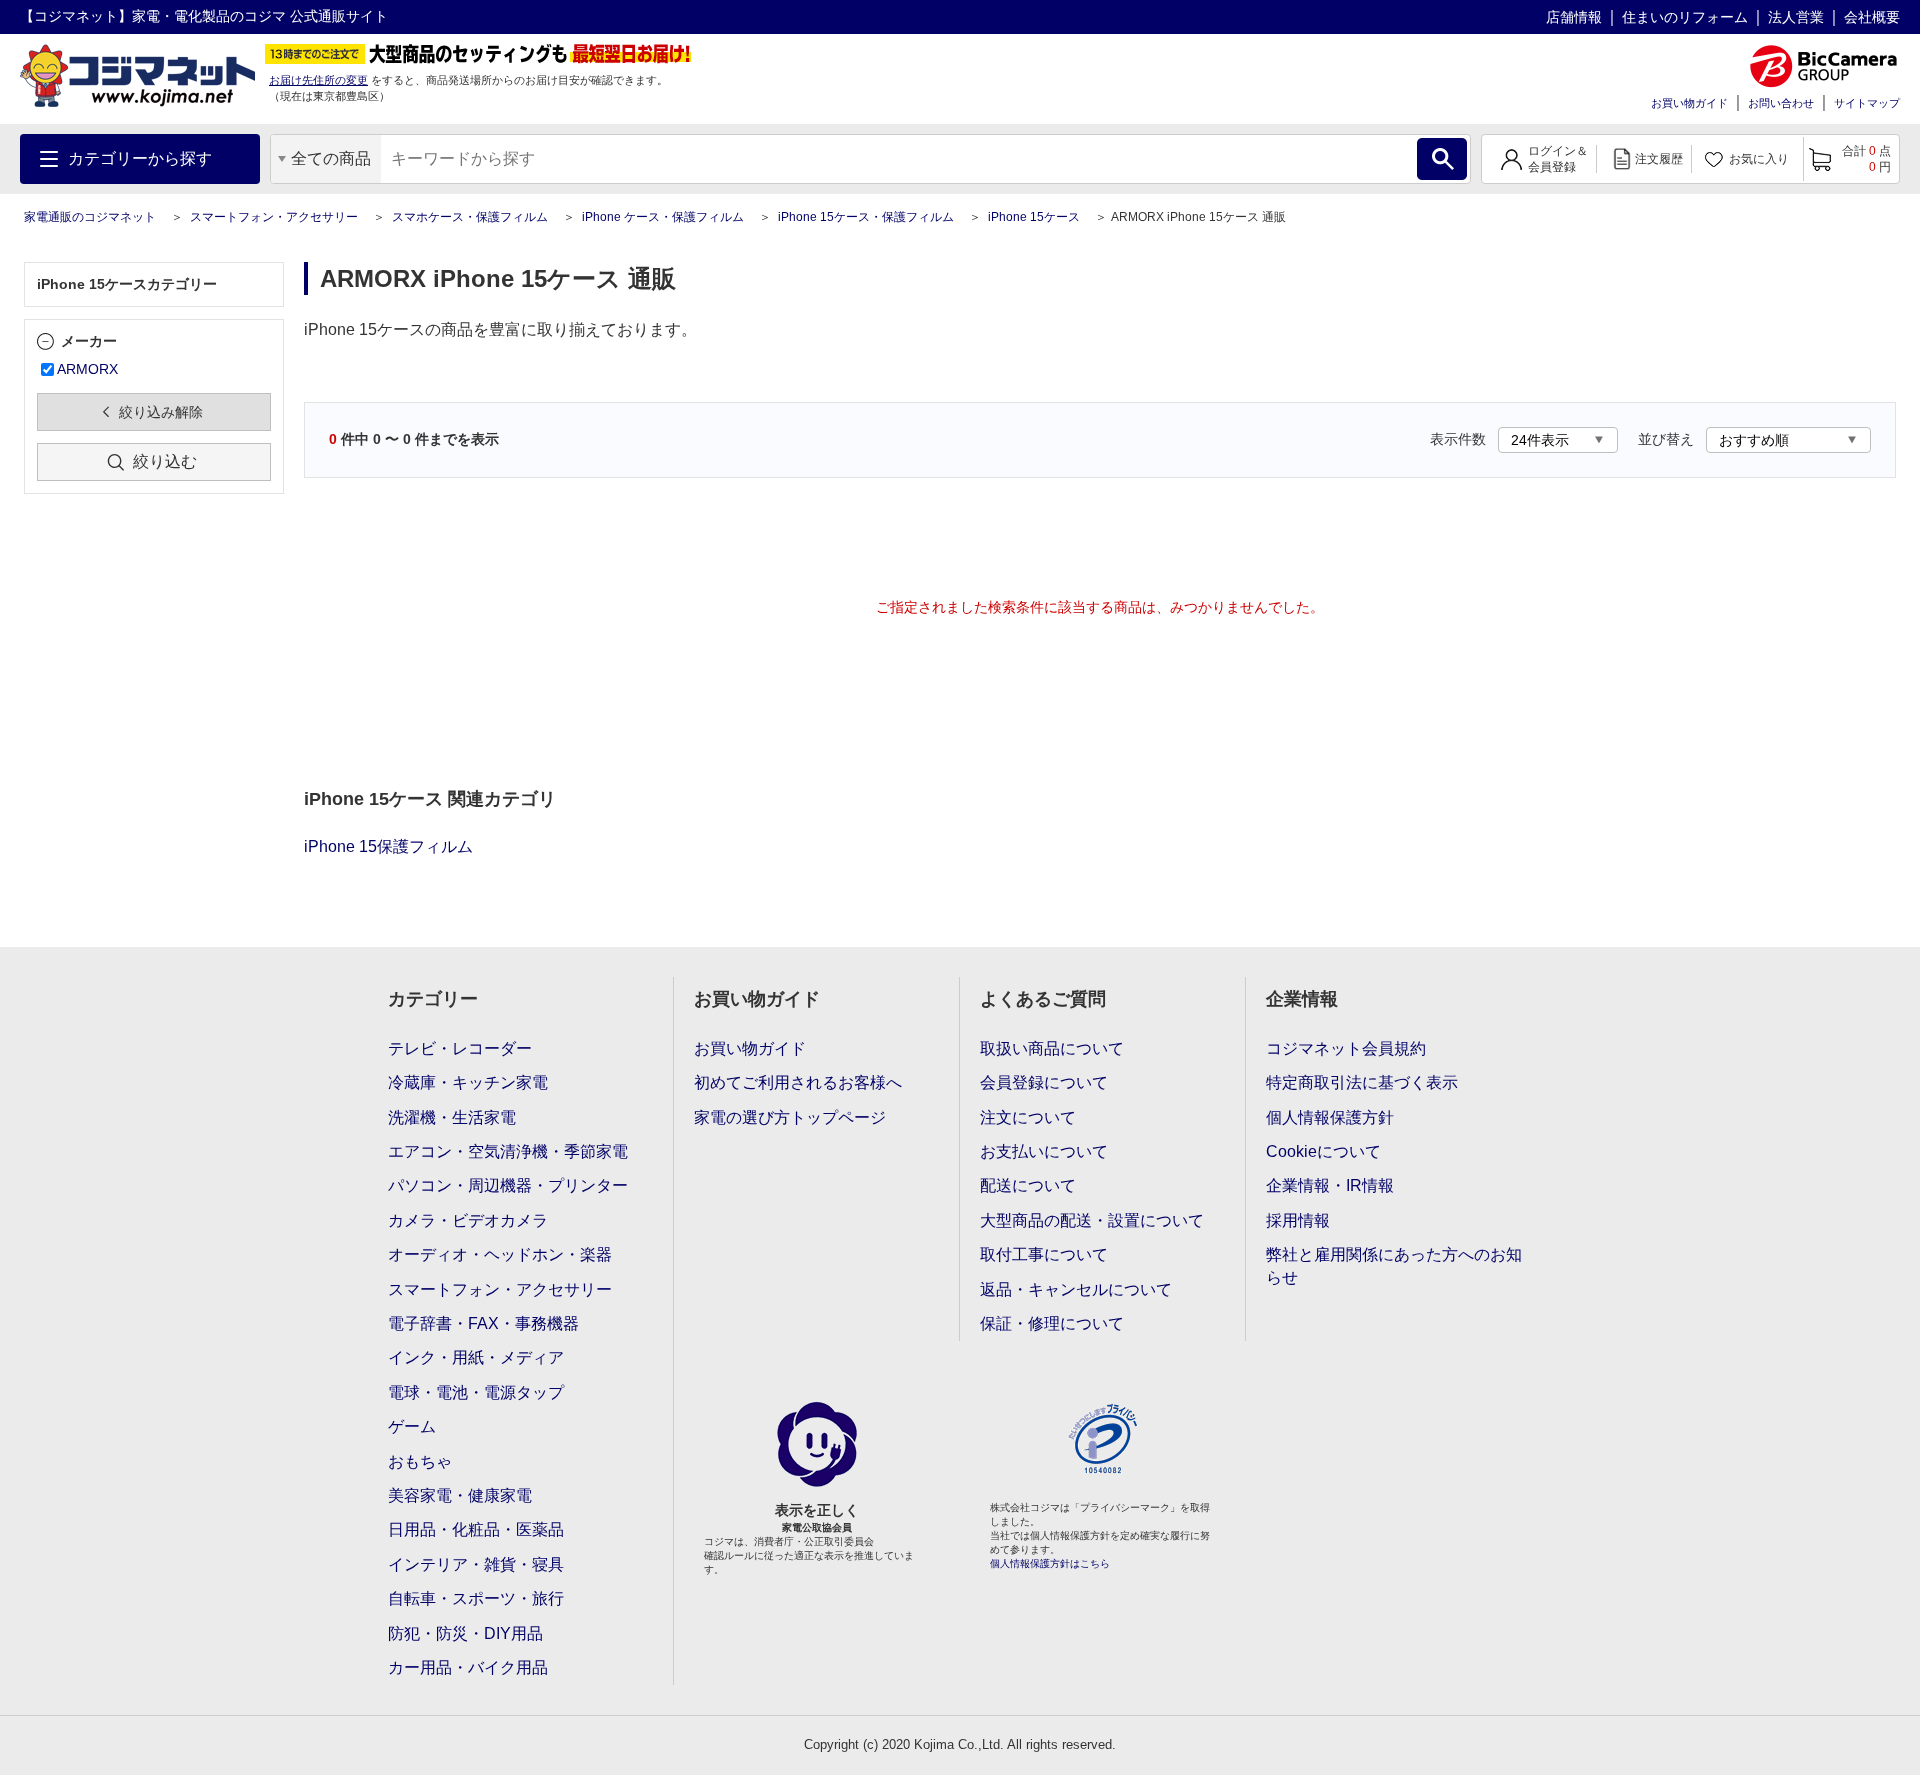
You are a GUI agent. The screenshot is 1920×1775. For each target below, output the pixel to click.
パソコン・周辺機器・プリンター (508, 1185)
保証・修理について (1052, 1323)
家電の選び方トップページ (790, 1117)
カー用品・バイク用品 (468, 1667)
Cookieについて (1323, 1151)
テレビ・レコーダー (460, 1048)
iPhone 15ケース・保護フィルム (866, 217)
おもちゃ (420, 1461)
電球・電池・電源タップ (476, 1392)
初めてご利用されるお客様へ (798, 1082)
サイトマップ (1867, 103)
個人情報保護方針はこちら (1050, 1563)
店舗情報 (1574, 17)
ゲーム (412, 1426)
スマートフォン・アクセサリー (274, 217)
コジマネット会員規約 (1346, 1048)
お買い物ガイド (1689, 103)
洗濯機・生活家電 (452, 1117)
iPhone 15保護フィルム (388, 846)
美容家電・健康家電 (460, 1495)
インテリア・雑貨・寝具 (476, 1564)
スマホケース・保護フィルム (470, 217)
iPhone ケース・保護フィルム (663, 217)
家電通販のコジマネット (90, 217)
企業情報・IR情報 (1330, 1185)
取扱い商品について (1052, 1048)
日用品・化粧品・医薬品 (476, 1529)
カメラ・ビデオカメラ (468, 1220)
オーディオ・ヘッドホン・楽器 (500, 1254)
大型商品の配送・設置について (1092, 1220)
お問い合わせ (1781, 103)
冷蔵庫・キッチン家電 (468, 1082)
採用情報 (1298, 1220)
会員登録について (1044, 1082)
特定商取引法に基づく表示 (1362, 1082)
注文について (1028, 1117)
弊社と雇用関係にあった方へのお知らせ (1394, 1265)
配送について (1028, 1185)
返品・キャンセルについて (1076, 1289)
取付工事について (1044, 1254)
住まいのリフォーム (1685, 17)
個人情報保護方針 (1330, 1117)
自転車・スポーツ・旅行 (476, 1598)
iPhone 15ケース (1034, 217)
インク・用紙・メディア (476, 1357)
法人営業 (1796, 17)
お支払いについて (1044, 1151)
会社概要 (1872, 17)
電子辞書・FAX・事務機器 (483, 1323)
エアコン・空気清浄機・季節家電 (508, 1151)
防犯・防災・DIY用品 (465, 1633)
